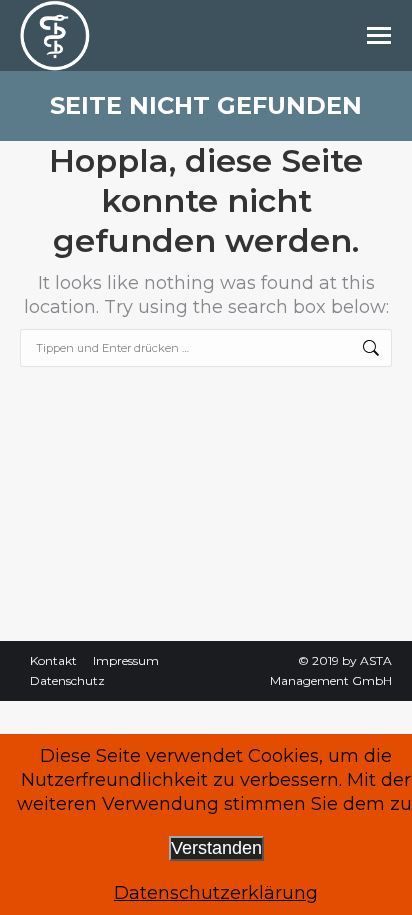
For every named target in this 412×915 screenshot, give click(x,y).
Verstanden (216, 848)
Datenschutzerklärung (216, 893)
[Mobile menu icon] (379, 35)
